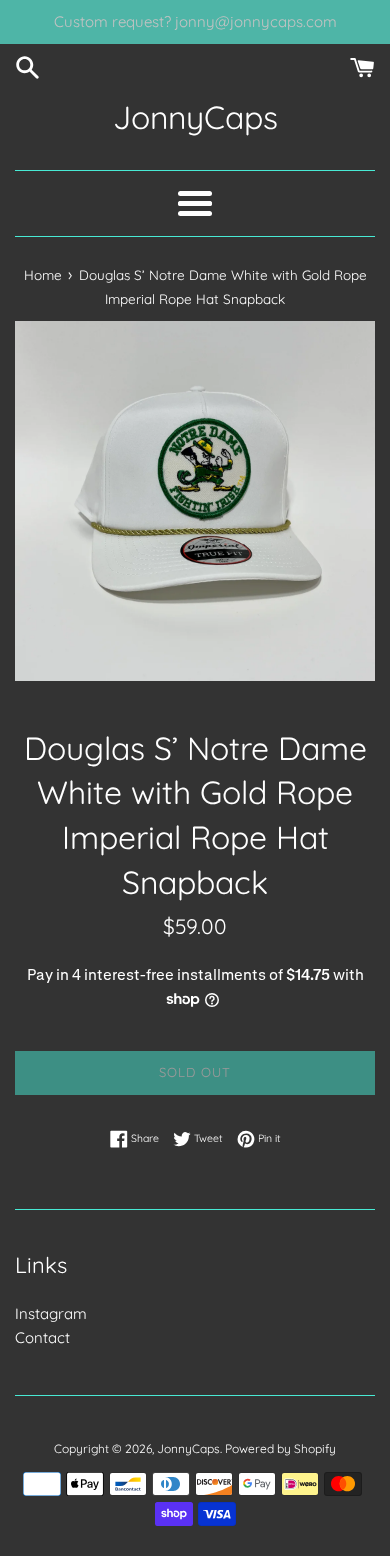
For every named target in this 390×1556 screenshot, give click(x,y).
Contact (42, 1337)
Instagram (51, 1313)
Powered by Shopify (280, 1448)
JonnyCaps (195, 117)
